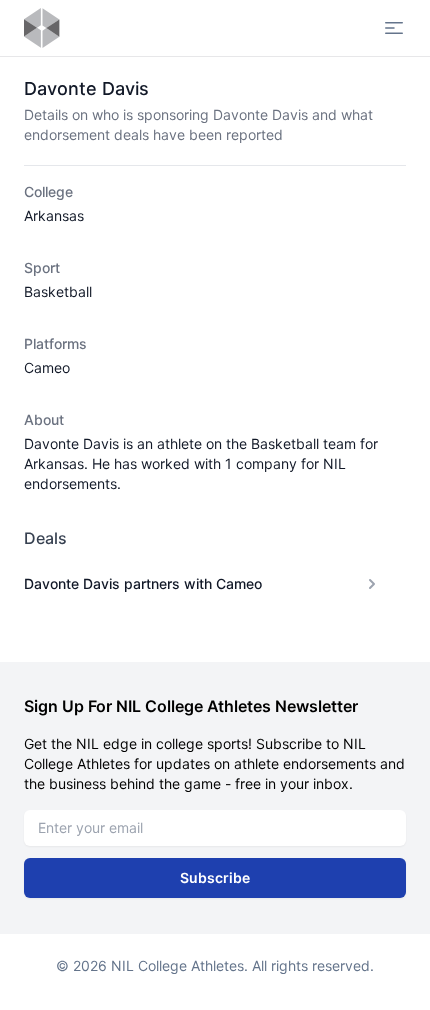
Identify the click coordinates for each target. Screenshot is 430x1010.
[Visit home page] (42, 28)
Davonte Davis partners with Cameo (143, 583)
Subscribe (215, 877)
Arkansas (54, 215)
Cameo (47, 367)
